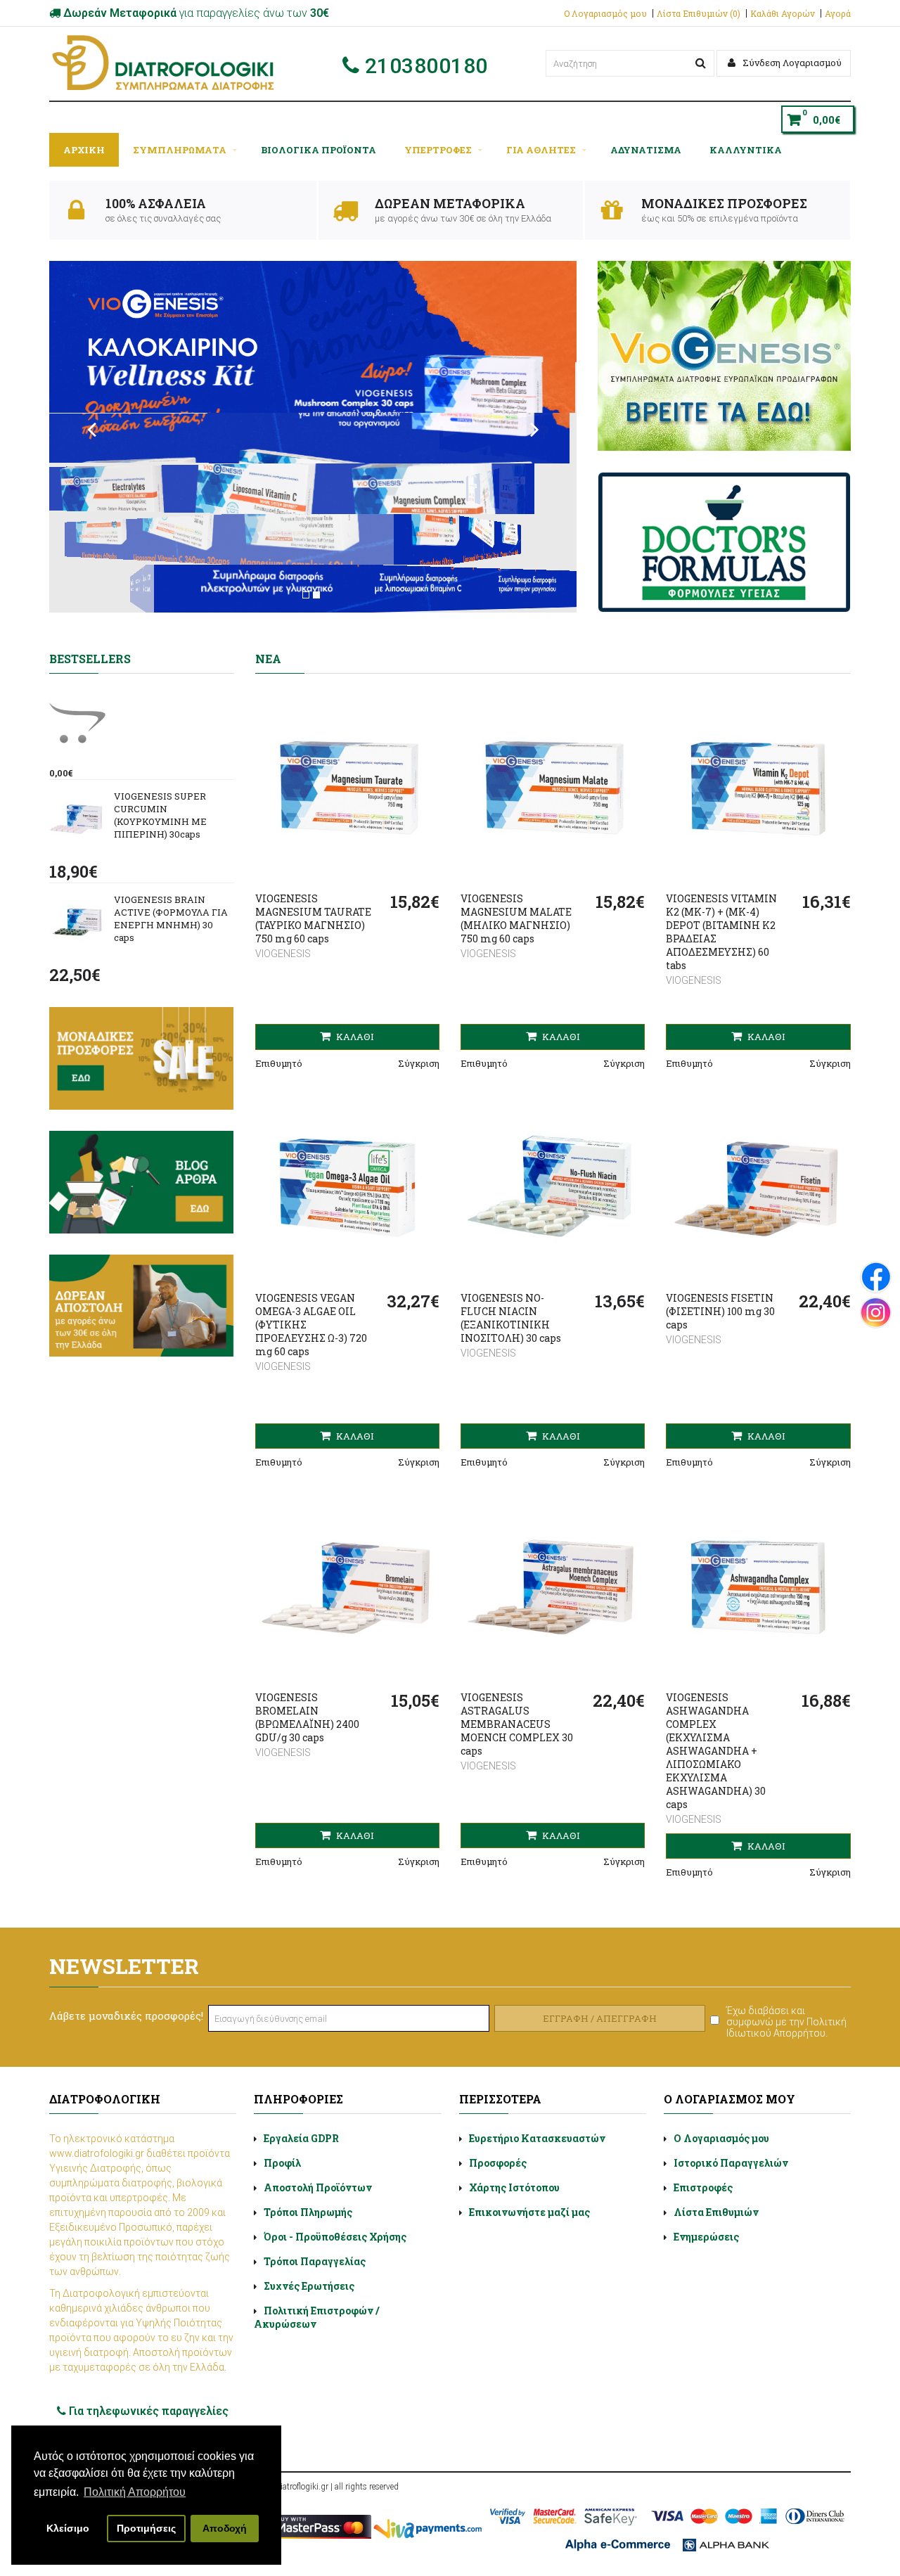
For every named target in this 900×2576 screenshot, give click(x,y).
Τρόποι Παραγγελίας (315, 2261)
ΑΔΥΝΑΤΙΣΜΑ (646, 150)
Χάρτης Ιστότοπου (514, 2187)
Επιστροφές (703, 2187)
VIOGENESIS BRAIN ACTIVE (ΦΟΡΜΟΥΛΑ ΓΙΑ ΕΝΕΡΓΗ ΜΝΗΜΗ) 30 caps (171, 918)
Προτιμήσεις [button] (146, 2528)
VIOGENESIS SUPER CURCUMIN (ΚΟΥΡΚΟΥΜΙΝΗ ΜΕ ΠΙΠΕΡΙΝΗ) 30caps (160, 815)
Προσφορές (498, 2163)
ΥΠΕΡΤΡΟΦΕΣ (438, 150)
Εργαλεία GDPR (301, 2138)
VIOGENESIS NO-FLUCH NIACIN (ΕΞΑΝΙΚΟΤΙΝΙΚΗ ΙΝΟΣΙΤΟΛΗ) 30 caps (511, 1318)
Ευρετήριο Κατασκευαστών (537, 2138)
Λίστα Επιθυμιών (716, 2212)
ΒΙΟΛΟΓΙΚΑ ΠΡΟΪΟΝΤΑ (319, 150)
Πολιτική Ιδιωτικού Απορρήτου (786, 2027)
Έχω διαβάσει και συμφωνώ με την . (786, 2022)
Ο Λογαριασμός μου (605, 13)
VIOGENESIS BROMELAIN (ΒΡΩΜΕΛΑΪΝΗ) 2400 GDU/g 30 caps (307, 1717)
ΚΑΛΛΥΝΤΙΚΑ (746, 150)
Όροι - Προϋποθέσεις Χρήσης (335, 2237)
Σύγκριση (419, 1063)
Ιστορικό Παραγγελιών (731, 2163)
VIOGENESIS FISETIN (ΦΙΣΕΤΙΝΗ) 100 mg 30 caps (720, 1311)
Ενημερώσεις (706, 2237)
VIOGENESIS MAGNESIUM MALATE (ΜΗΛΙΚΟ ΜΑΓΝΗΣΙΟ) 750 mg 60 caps (516, 918)
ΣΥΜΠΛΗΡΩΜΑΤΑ (180, 150)
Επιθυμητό (279, 1063)
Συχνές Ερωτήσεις (309, 2286)
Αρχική (84, 150)
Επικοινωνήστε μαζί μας (529, 2212)
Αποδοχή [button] (225, 2528)
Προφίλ (282, 2163)
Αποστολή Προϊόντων (318, 2187)
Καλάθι (354, 1037)
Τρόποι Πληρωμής (308, 2212)
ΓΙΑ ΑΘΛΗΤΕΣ (541, 150)
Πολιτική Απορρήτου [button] (135, 2492)
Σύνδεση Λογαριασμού (791, 63)
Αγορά (838, 13)
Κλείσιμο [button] (68, 2528)
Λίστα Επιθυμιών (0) (699, 13)
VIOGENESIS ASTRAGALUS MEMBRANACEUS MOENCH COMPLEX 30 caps (517, 1724)
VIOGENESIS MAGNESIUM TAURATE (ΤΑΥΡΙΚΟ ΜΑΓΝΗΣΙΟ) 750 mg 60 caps (313, 918)
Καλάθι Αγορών (783, 13)
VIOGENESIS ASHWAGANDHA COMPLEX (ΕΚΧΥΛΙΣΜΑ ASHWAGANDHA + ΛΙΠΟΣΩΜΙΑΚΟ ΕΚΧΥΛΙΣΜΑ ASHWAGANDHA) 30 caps (716, 1751)
